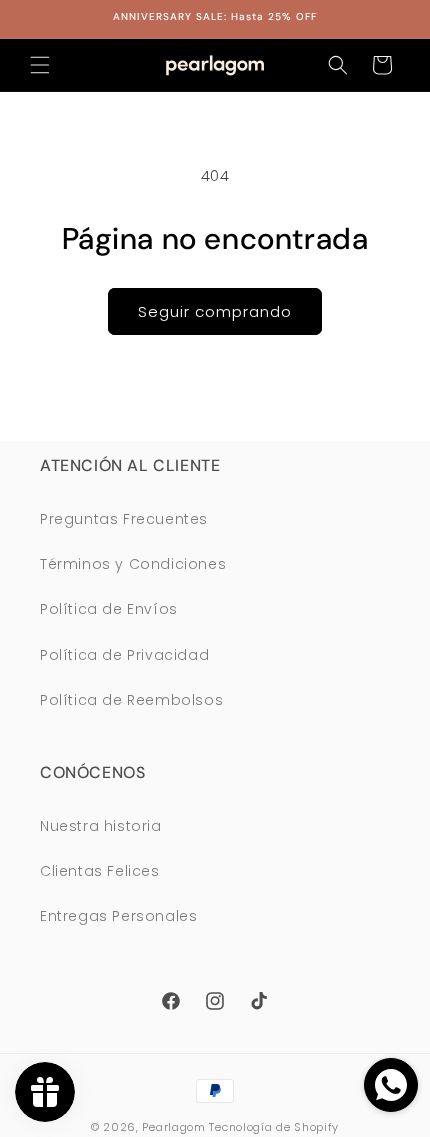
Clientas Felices (100, 871)
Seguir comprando (215, 311)
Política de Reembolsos (131, 700)
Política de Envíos (109, 609)
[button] (40, 65)
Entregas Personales (118, 916)
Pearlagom (173, 1127)
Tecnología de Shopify (274, 1127)
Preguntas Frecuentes (124, 519)
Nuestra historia (101, 826)
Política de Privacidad (124, 655)
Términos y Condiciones (133, 564)
